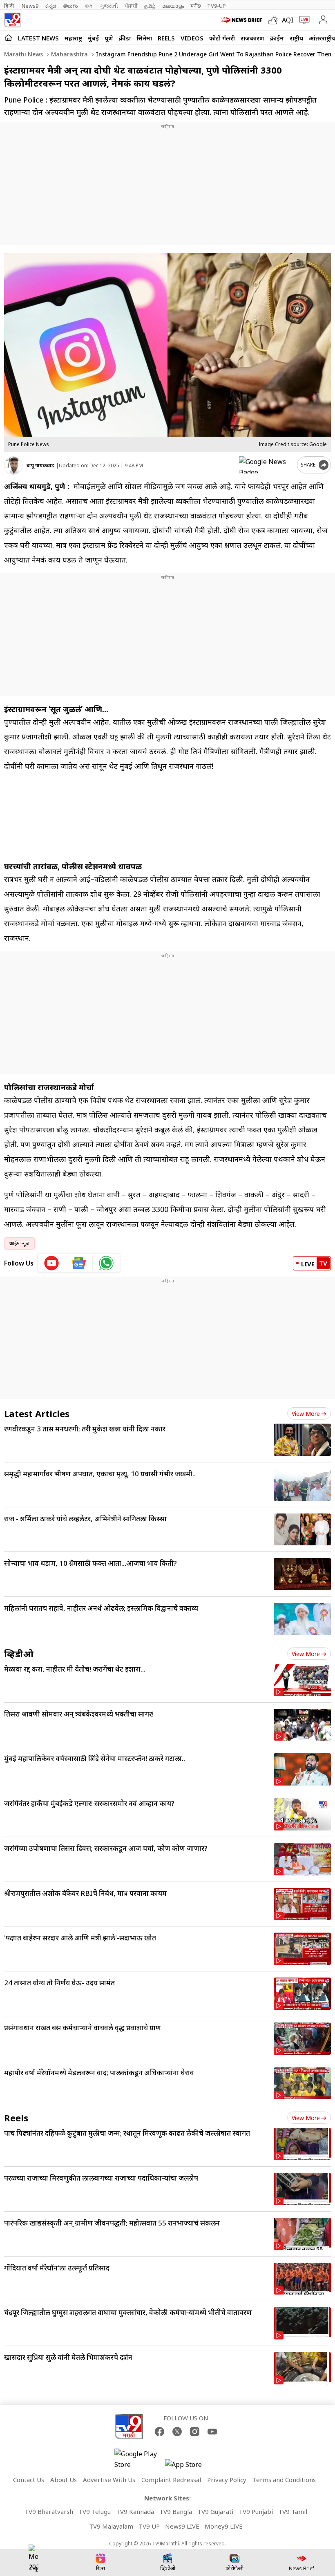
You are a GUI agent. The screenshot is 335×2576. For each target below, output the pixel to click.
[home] (8, 38)
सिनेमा (144, 38)
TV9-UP (217, 6)
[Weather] (275, 20)
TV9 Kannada (135, 2511)
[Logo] (12, 20)
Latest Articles (37, 1413)
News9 (30, 6)
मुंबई (93, 38)
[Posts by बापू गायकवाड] (13, 465)
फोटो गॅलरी (222, 38)
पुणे (109, 38)
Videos (192, 38)
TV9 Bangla (176, 2511)
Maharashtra (69, 54)
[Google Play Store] (139, 2459)
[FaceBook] (160, 2432)
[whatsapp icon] (106, 1263)
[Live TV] (303, 20)
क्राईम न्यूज (19, 1243)
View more (306, 1414)
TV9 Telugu (95, 2511)
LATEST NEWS (38, 38)
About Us (64, 2480)
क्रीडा (125, 38)
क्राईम (277, 38)
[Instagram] (195, 2432)
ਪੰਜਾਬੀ (131, 6)
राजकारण (252, 38)
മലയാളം (173, 6)
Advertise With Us (109, 2480)
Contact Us (29, 2480)
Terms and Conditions (284, 2480)
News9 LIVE (182, 2526)
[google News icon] (79, 1263)
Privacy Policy (227, 2480)
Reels (166, 38)
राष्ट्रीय (296, 38)
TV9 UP (149, 2526)
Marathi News (23, 54)
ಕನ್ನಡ (51, 6)
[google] (266, 465)
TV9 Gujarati (215, 2511)
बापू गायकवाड (40, 465)
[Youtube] (212, 2432)
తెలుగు (70, 6)
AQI (288, 20)
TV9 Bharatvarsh (49, 2511)
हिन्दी (10, 6)
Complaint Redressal (171, 2480)
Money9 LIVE (224, 2526)
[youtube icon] (52, 1263)
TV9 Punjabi (256, 2511)
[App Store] (190, 2467)
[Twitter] (177, 2432)
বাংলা (89, 6)
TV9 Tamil (293, 2511)
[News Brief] (242, 20)
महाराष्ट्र (73, 38)
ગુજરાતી (109, 6)
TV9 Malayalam (111, 2526)
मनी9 (195, 6)
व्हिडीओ (19, 1654)
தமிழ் (150, 6)
